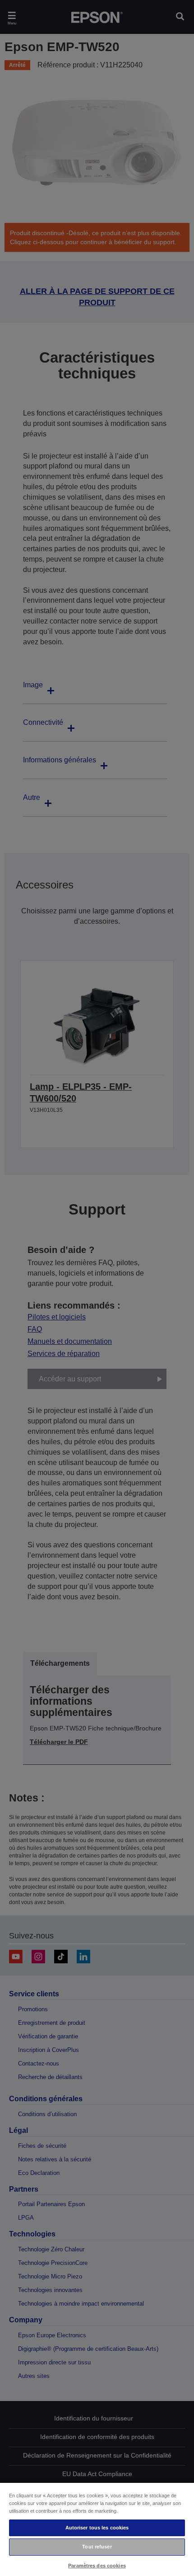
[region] (97, 2529)
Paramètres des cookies (97, 2566)
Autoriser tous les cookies (97, 2528)
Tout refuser (97, 2547)
